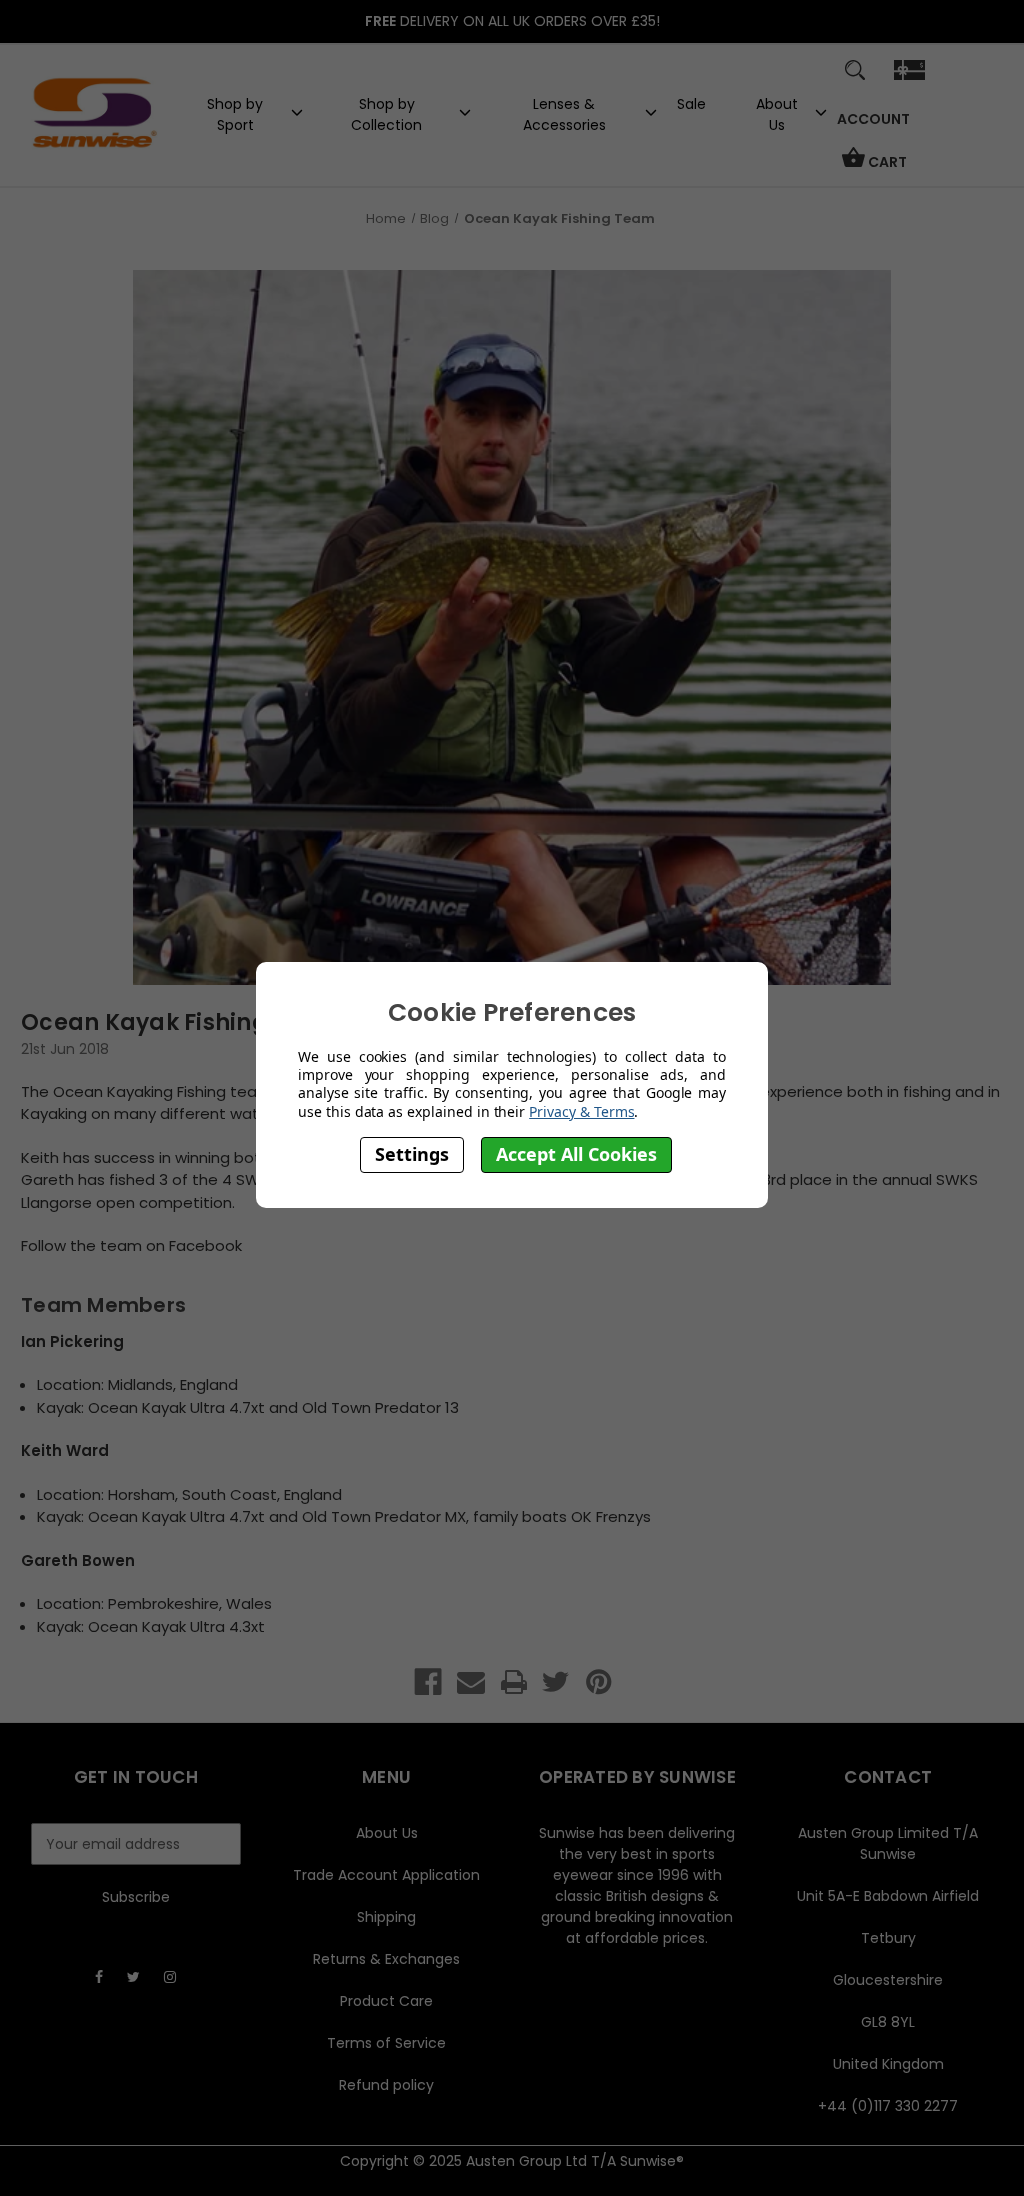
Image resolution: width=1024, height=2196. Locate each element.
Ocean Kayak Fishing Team (181, 1022)
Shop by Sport (235, 114)
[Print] (514, 1682)
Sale (691, 104)
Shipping (386, 1917)
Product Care (386, 2001)
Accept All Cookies (576, 1154)
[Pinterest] (599, 1682)
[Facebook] (428, 1682)
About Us (777, 114)
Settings (412, 1154)
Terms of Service (386, 2043)
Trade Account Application (386, 1875)
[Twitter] (556, 1682)
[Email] (471, 1682)
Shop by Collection (386, 114)
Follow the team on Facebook (131, 1245)
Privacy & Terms (581, 1111)
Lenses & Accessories (564, 114)
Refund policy (386, 2085)
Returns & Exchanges (386, 1959)
